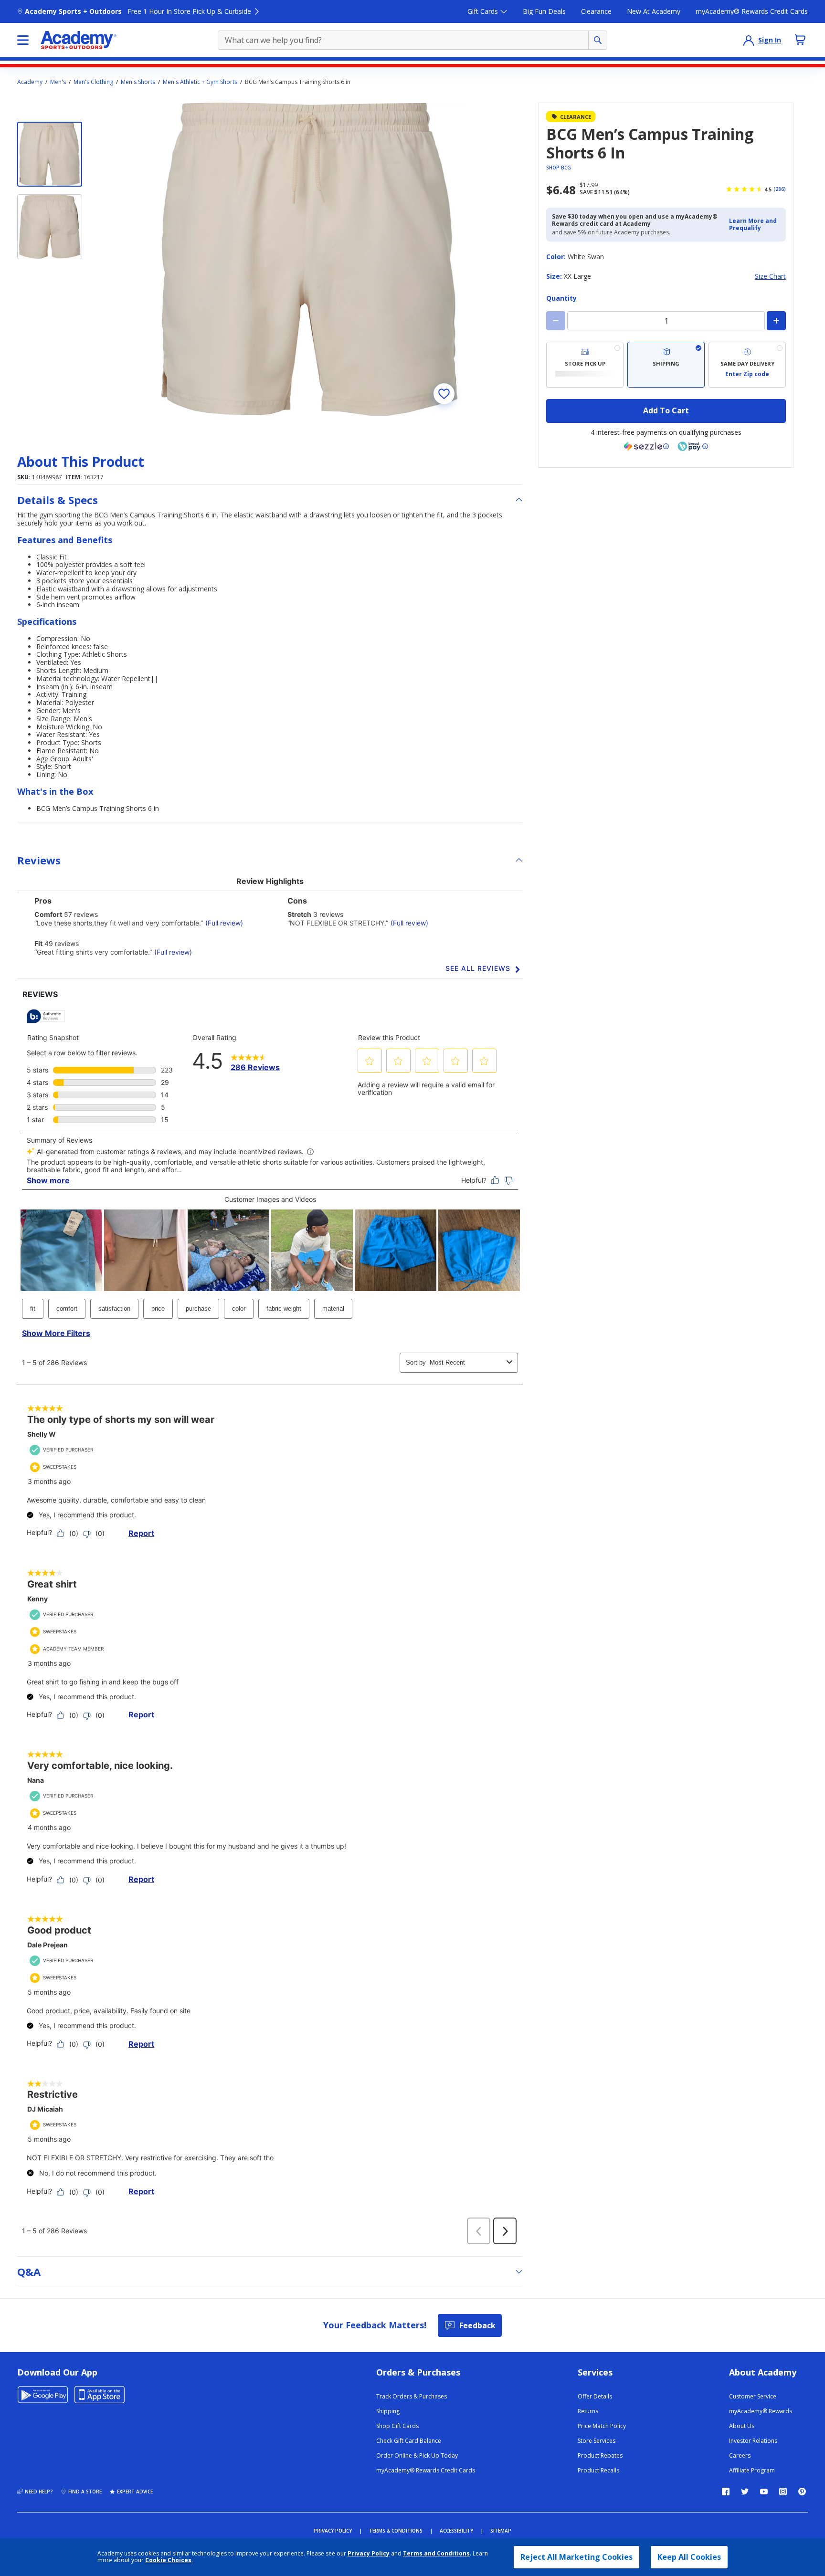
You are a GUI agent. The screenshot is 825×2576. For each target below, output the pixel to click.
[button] (755, 225)
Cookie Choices (168, 2560)
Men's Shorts (138, 82)
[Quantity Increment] (776, 321)
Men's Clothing (93, 82)
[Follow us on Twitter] (745, 2492)
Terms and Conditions (436, 2553)
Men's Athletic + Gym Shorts (200, 82)
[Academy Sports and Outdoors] (79, 40)
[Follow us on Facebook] (726, 2492)
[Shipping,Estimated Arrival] (666, 365)
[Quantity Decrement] (556, 321)
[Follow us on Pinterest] (802, 2492)
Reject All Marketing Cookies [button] (576, 2557)
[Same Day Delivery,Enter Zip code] (747, 365)
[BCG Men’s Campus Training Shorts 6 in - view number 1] (50, 154)
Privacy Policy (369, 2553)
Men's (58, 82)
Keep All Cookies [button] (689, 2557)
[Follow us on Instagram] (783, 2492)
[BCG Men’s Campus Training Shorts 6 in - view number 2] (50, 227)
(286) (780, 189)
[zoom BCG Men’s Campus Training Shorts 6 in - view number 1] (309, 259)
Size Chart (770, 277)
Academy (30, 82)
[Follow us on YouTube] (764, 2492)
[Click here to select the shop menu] (23, 40)
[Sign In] (749, 40)
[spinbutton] (666, 321)
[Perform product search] (598, 40)
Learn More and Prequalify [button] (753, 224)
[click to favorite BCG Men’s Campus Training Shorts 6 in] (444, 394)
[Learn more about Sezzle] (646, 446)
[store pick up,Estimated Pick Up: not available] (585, 365)
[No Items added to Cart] (800, 40)
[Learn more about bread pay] (693, 446)
